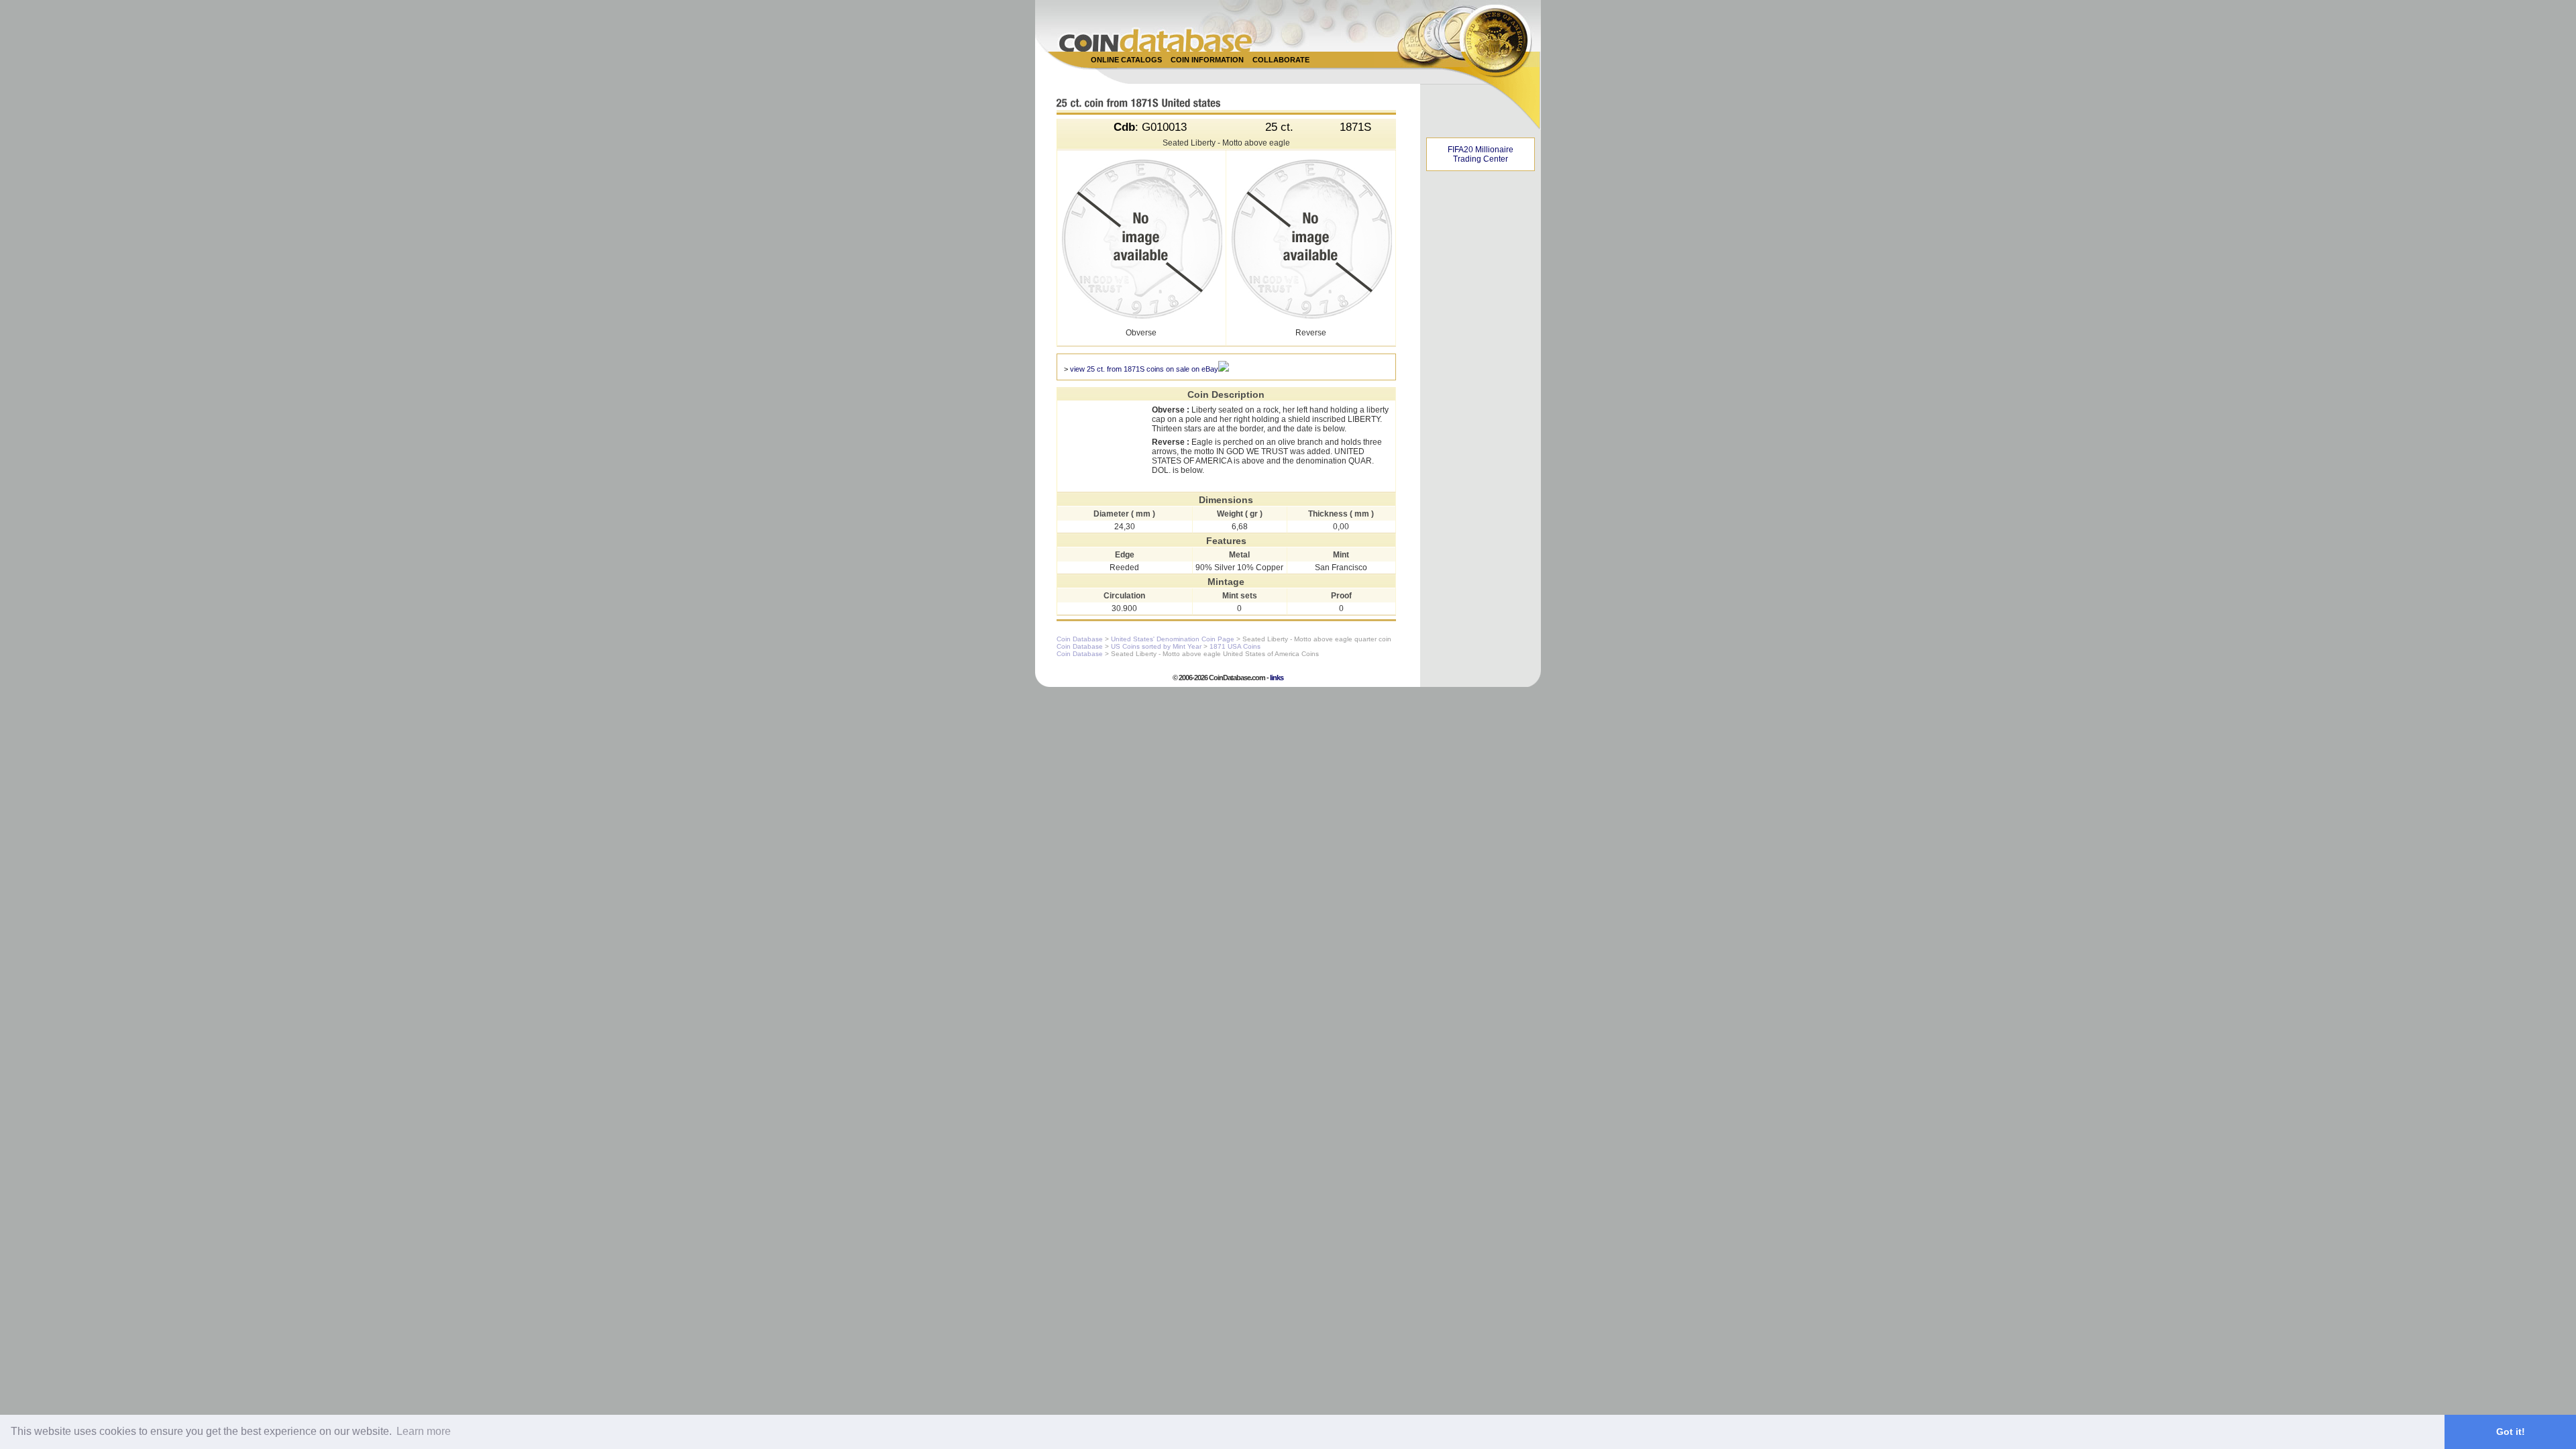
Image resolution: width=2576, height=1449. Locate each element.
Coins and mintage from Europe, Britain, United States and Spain (1156, 40)
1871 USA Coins (1235, 646)
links (1277, 678)
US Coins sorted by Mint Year (1156, 646)
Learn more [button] (424, 1431)
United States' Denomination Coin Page (1173, 639)
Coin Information (1207, 60)
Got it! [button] (2511, 1432)
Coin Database (1080, 639)
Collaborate (1281, 60)
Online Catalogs (1126, 60)
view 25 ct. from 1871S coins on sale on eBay (1144, 369)
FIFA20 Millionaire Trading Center (1481, 154)
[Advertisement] (1281, 75)
